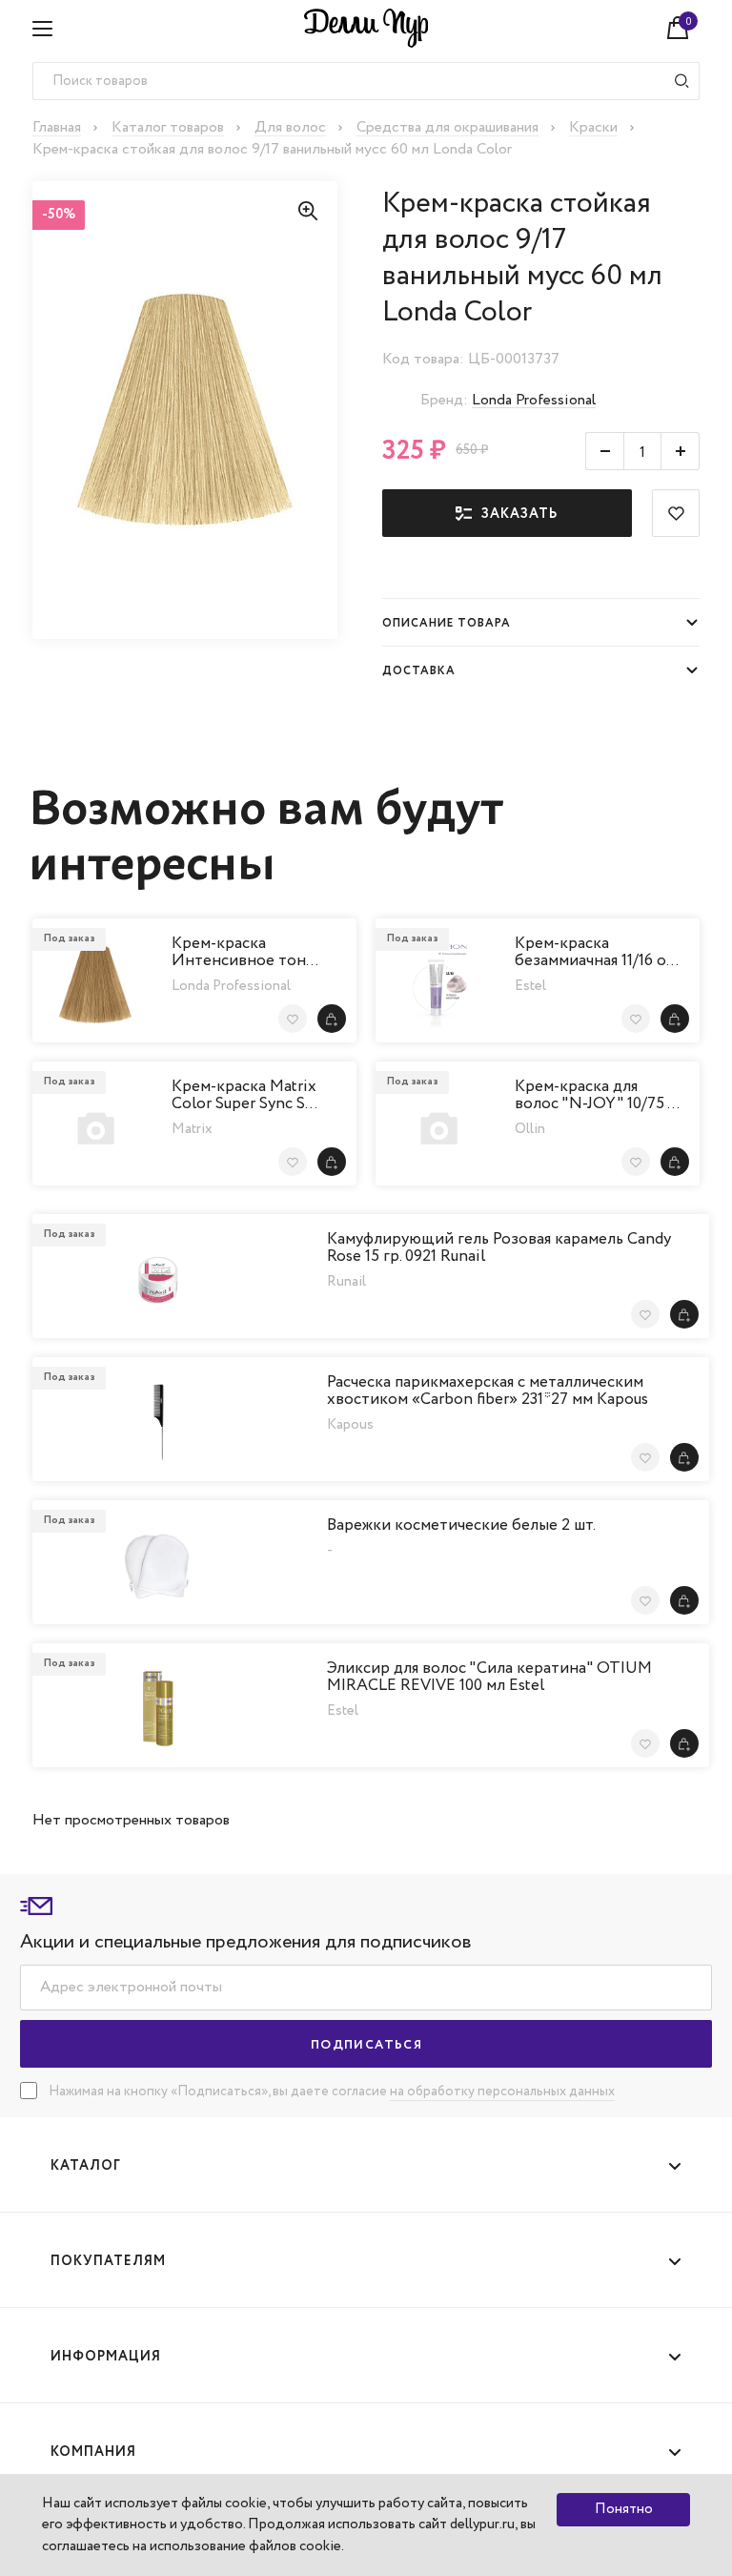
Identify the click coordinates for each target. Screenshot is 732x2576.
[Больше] (681, 451)
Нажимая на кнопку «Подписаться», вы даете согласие (219, 2092)
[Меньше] (604, 451)
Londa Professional (534, 400)
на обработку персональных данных (502, 2092)
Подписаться (366, 2045)
